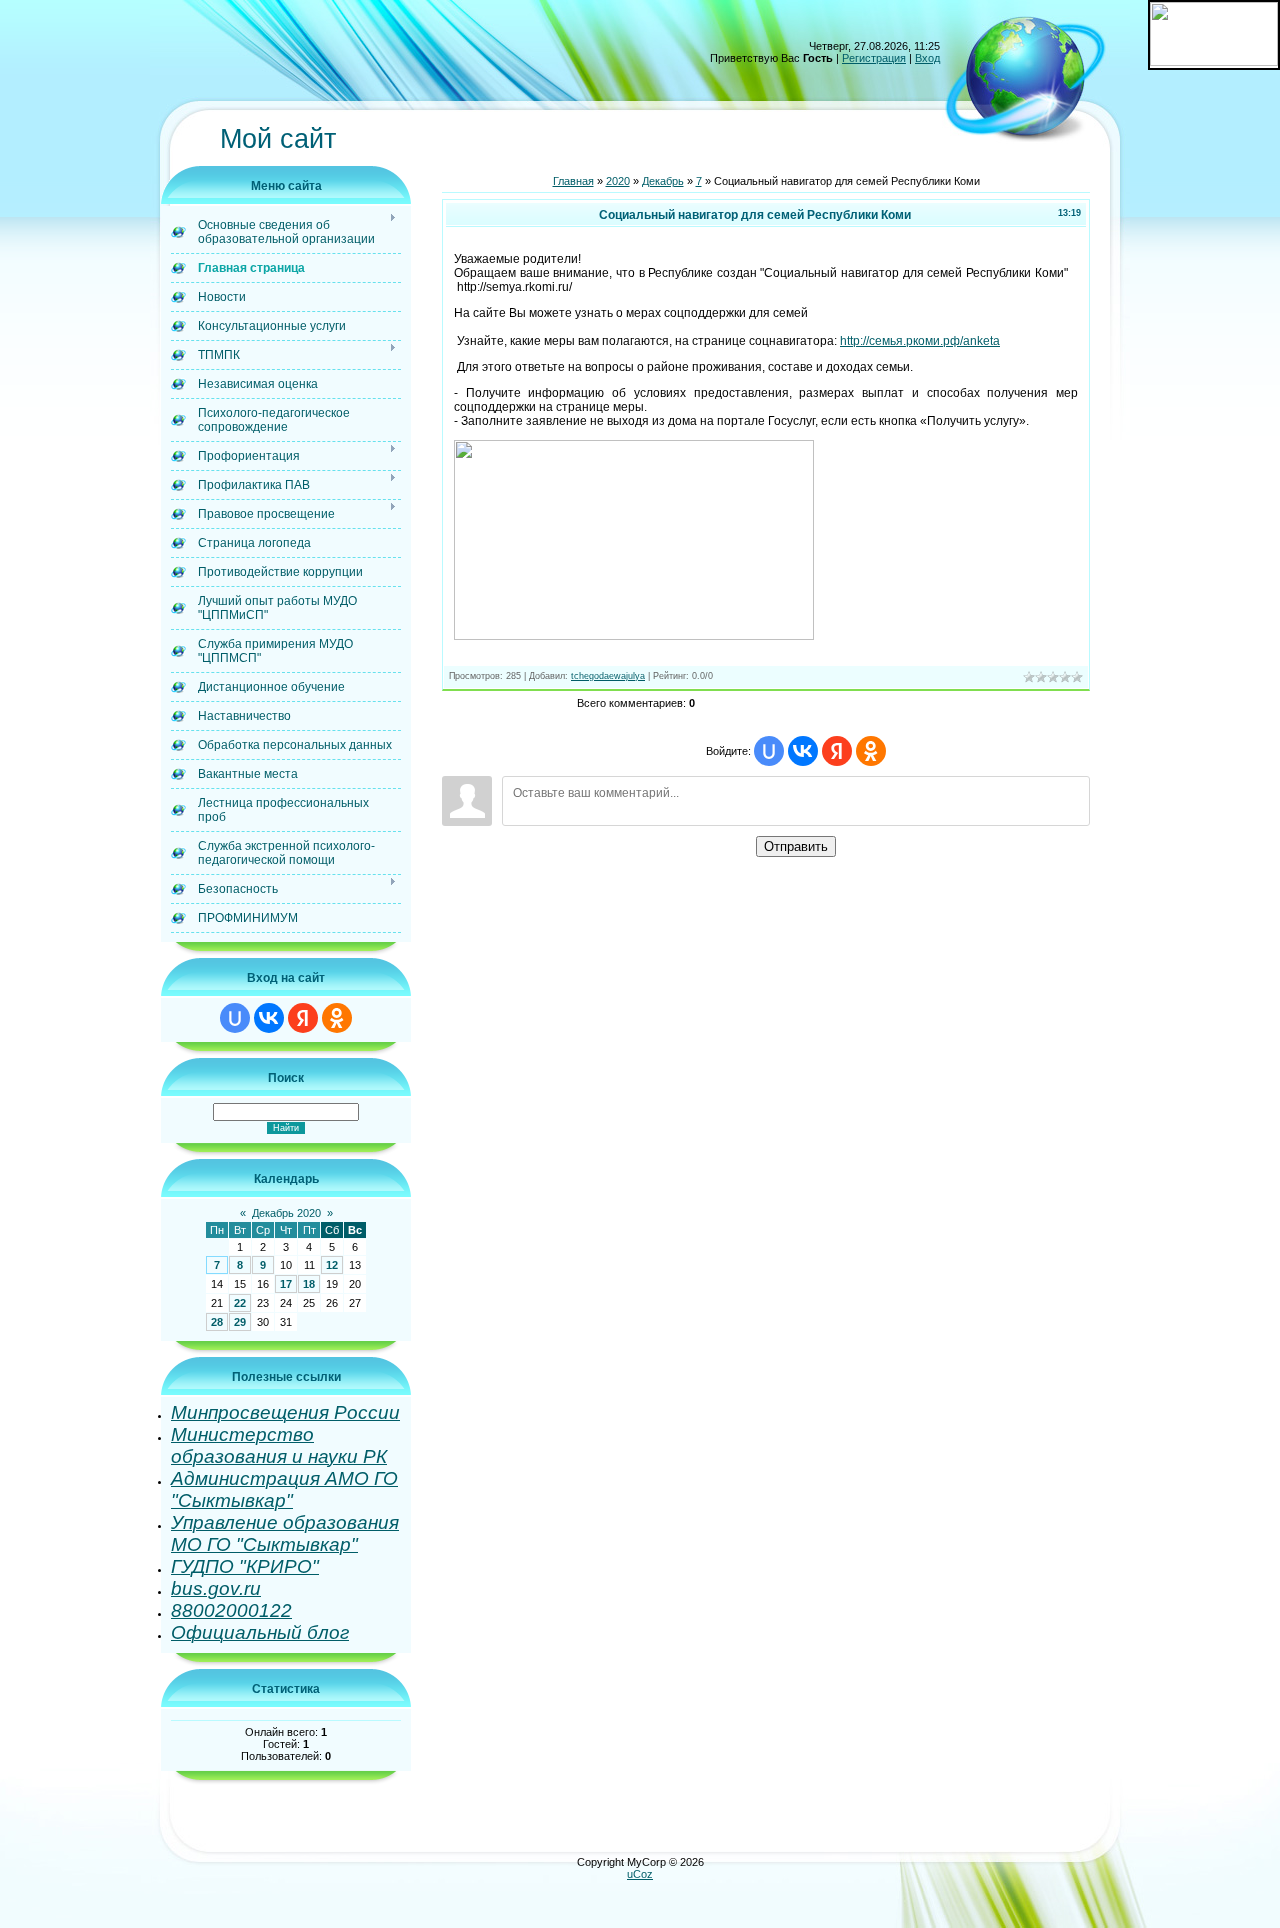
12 (332, 1265)
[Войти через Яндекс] (303, 1018)
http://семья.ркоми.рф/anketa (920, 341)
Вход (927, 58)
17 (286, 1284)
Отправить (796, 846)
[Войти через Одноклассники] (337, 1018)
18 (309, 1284)
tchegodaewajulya (608, 676)
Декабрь (663, 181)
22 (240, 1303)
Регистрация (874, 58)
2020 (618, 181)
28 (217, 1322)
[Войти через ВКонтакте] (269, 1018)
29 (240, 1322)
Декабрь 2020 (286, 1213)
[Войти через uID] (235, 1018)
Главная (573, 181)
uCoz (640, 1874)
